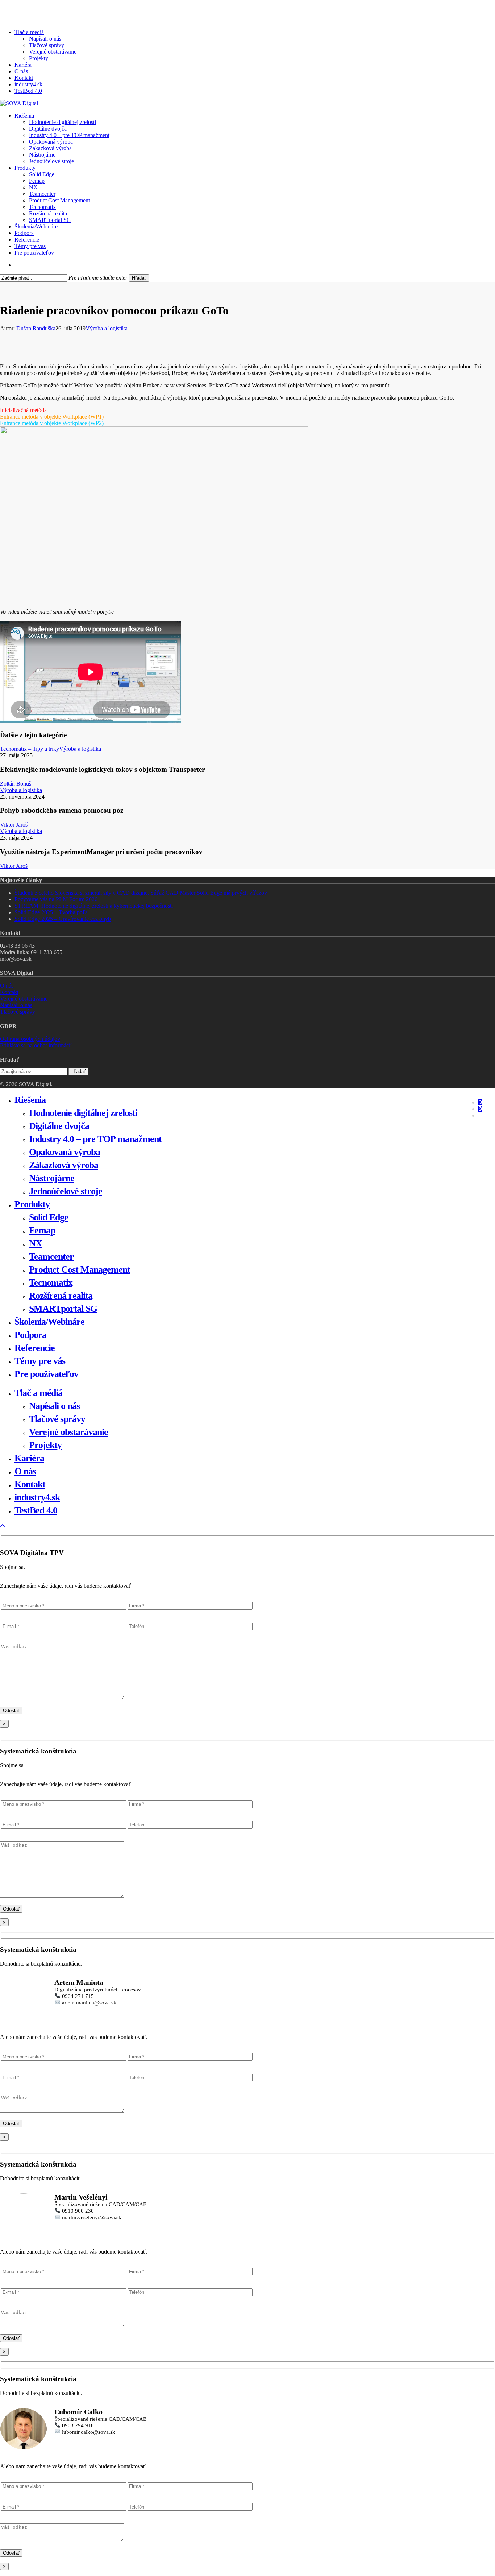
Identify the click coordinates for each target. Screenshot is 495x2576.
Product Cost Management (80, 1270)
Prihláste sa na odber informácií (36, 1045)
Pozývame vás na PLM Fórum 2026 (56, 899)
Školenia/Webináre (49, 1322)
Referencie (35, 1348)
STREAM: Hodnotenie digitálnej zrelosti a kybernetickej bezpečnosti (94, 906)
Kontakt (9, 992)
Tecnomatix (51, 1283)
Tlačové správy (18, 1012)
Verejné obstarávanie (24, 999)
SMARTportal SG (63, 1309)
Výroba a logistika (107, 328)
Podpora (30, 1335)
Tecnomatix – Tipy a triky (30, 749)
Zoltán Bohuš (16, 784)
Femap (42, 1230)
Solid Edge (49, 1217)
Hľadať (139, 278)
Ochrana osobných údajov (30, 1039)
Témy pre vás (40, 1361)
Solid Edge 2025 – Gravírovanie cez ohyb (63, 919)
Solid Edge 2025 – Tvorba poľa (51, 912)
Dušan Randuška (36, 328)
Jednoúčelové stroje (66, 1191)
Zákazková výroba (64, 1165)
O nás (7, 986)
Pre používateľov (46, 1374)
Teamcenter (51, 1256)
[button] (3, 1526)
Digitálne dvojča (59, 1126)
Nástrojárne (52, 1178)
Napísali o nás (16, 1005)
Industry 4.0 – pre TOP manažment (95, 1139)
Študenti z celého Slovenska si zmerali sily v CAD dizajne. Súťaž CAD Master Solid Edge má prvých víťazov (141, 893)
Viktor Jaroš (14, 825)
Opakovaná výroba (65, 1152)
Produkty (32, 1204)
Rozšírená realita (61, 1296)
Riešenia (30, 1100)
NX (36, 1243)
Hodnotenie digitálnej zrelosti (83, 1113)
